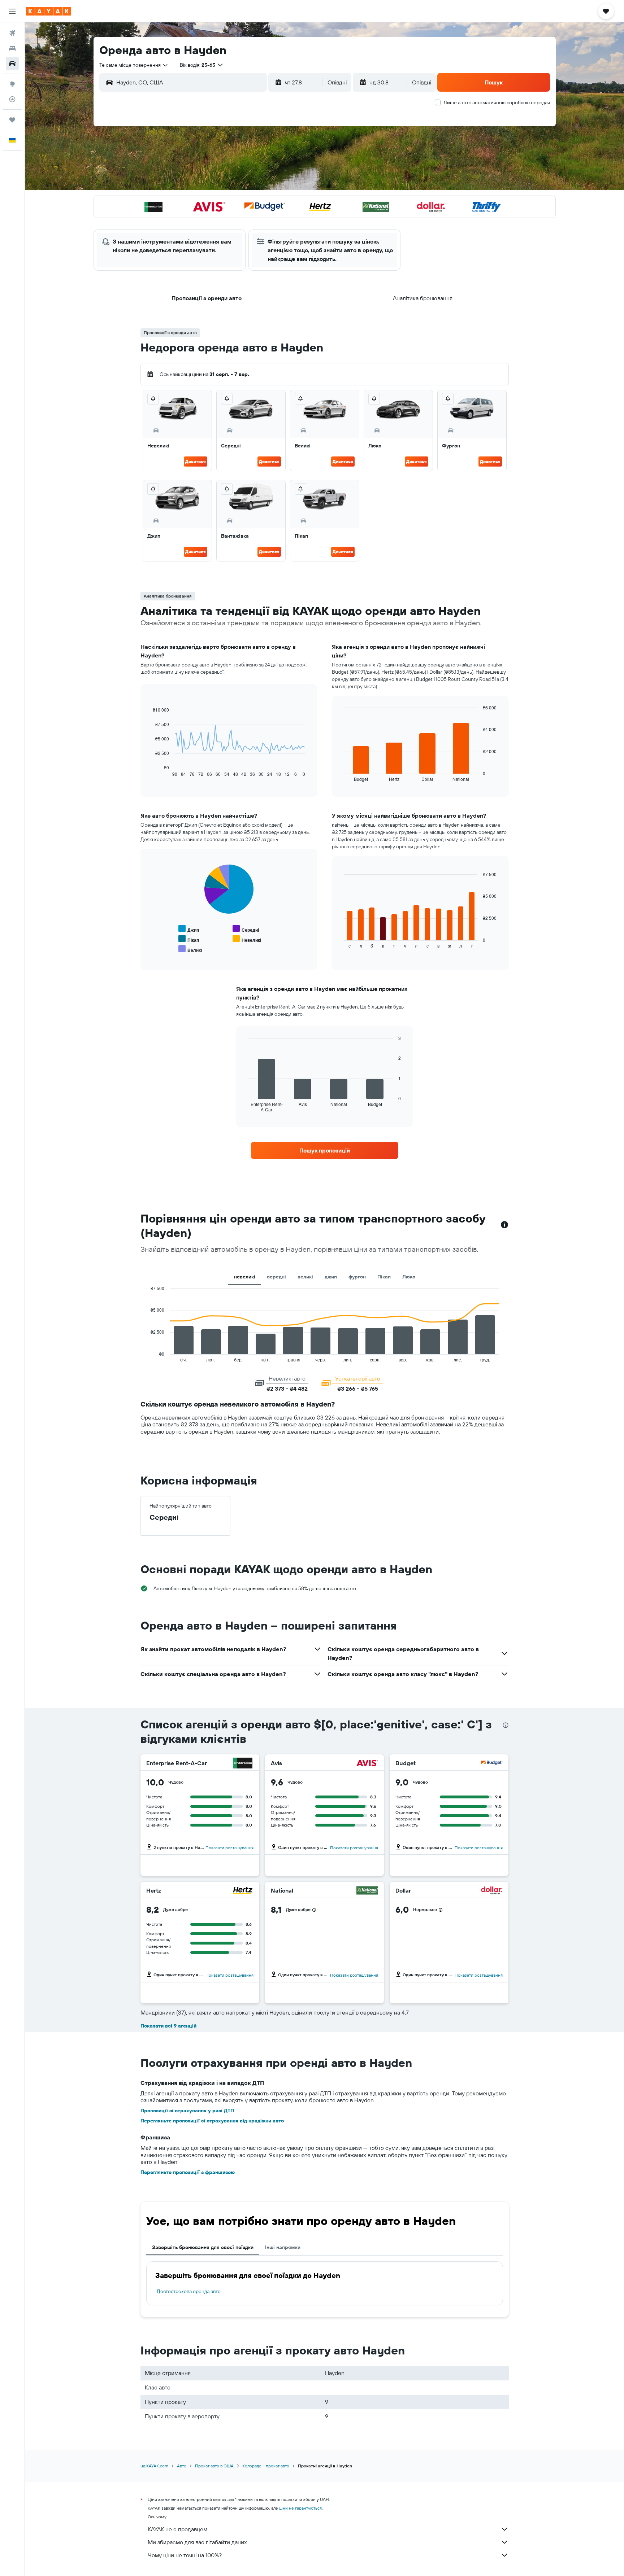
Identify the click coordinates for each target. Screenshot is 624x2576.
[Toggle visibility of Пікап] (189, 939)
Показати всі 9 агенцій (168, 2026)
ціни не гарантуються (300, 2508)
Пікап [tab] (384, 1277)
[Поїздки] (12, 120)
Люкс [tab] (409, 1277)
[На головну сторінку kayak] (49, 11)
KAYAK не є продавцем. (178, 2529)
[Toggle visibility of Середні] (246, 929)
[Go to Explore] (12, 84)
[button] (12, 11)
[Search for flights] (12, 33)
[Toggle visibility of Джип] (189, 929)
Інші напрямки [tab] (283, 2247)
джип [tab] (331, 1277)
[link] (325, 1150)
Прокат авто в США (214, 2466)
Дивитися (196, 461)
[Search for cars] (12, 64)
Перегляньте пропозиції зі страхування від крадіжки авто (212, 2121)
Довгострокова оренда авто (189, 2291)
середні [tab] (276, 1277)
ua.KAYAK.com (154, 2466)
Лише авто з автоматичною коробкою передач (497, 102)
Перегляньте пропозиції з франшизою (188, 2172)
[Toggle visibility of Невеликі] (247, 939)
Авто (182, 2466)
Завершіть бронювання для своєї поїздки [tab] (203, 2247)
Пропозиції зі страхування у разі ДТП (187, 2111)
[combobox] (134, 65)
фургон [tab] (357, 1277)
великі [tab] (305, 1277)
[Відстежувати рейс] (12, 99)
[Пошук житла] (12, 48)
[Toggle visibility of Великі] (190, 949)
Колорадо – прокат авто (266, 2466)
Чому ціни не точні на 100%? (185, 2555)
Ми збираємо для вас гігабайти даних (197, 2542)
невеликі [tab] (245, 1277)
